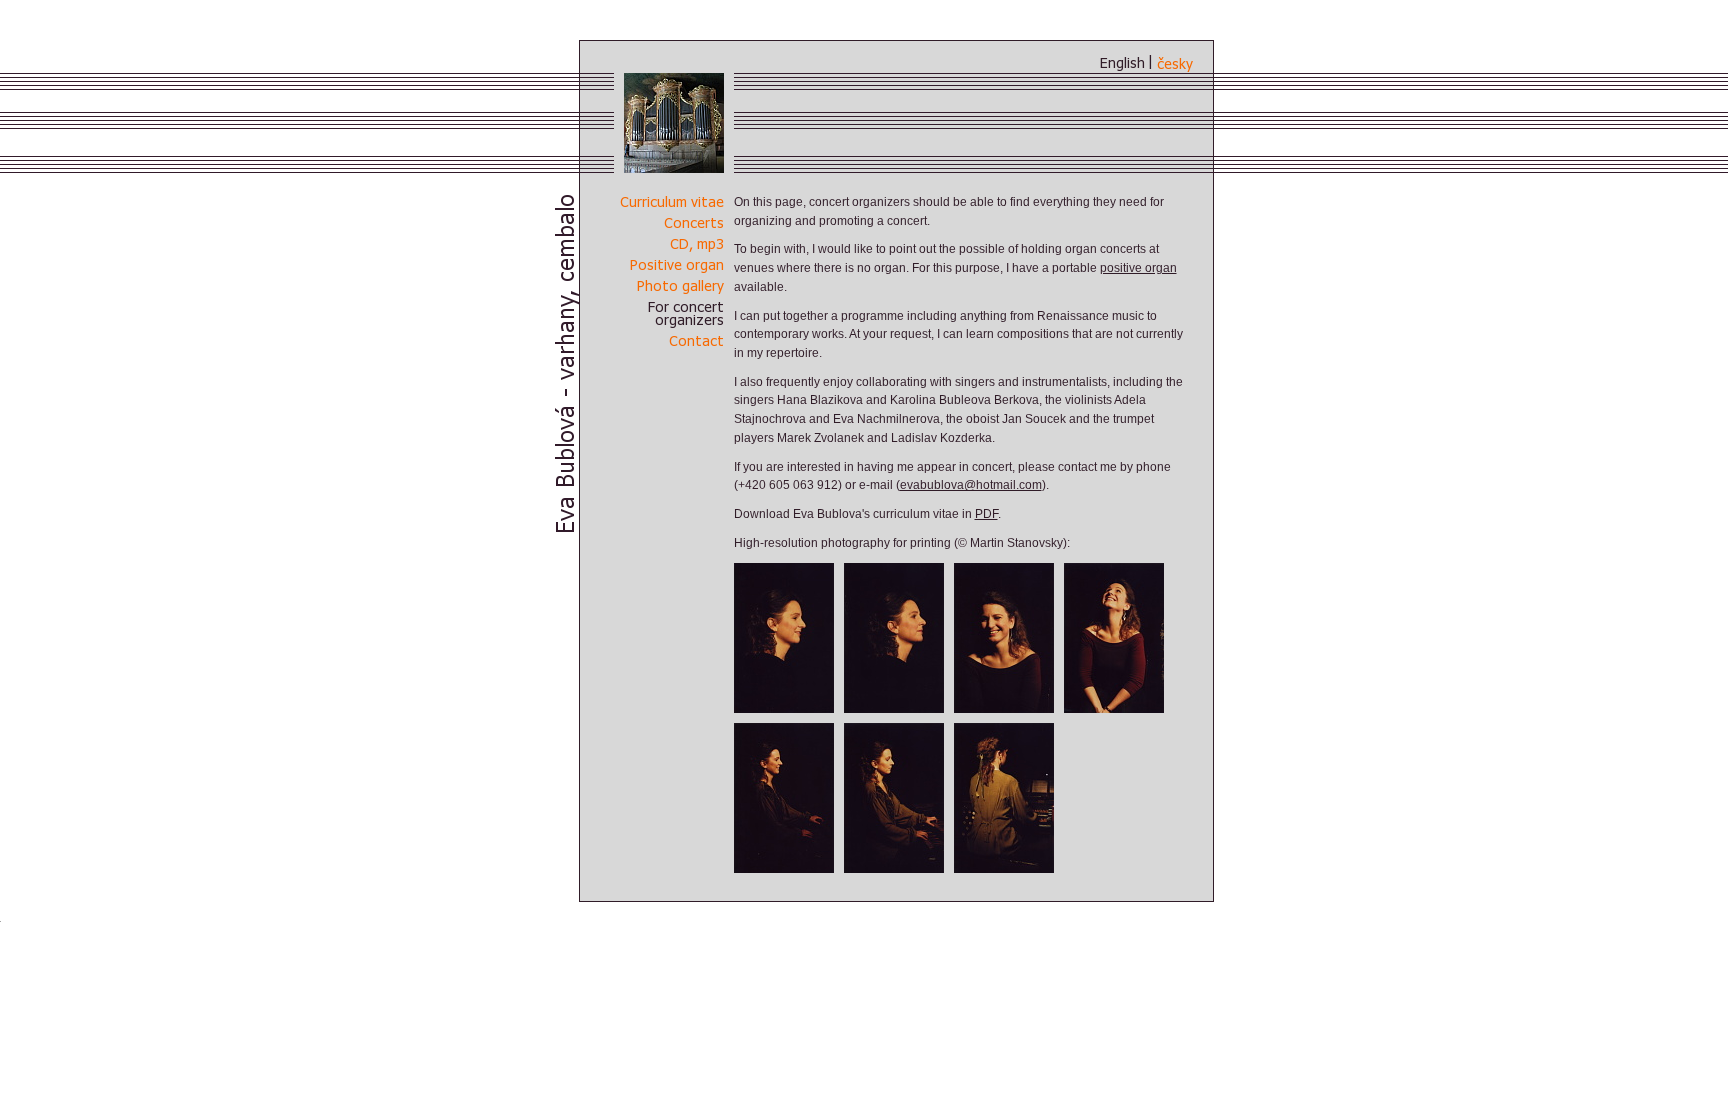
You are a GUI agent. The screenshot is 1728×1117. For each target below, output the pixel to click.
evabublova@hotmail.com (971, 485)
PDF (986, 514)
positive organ (1138, 268)
